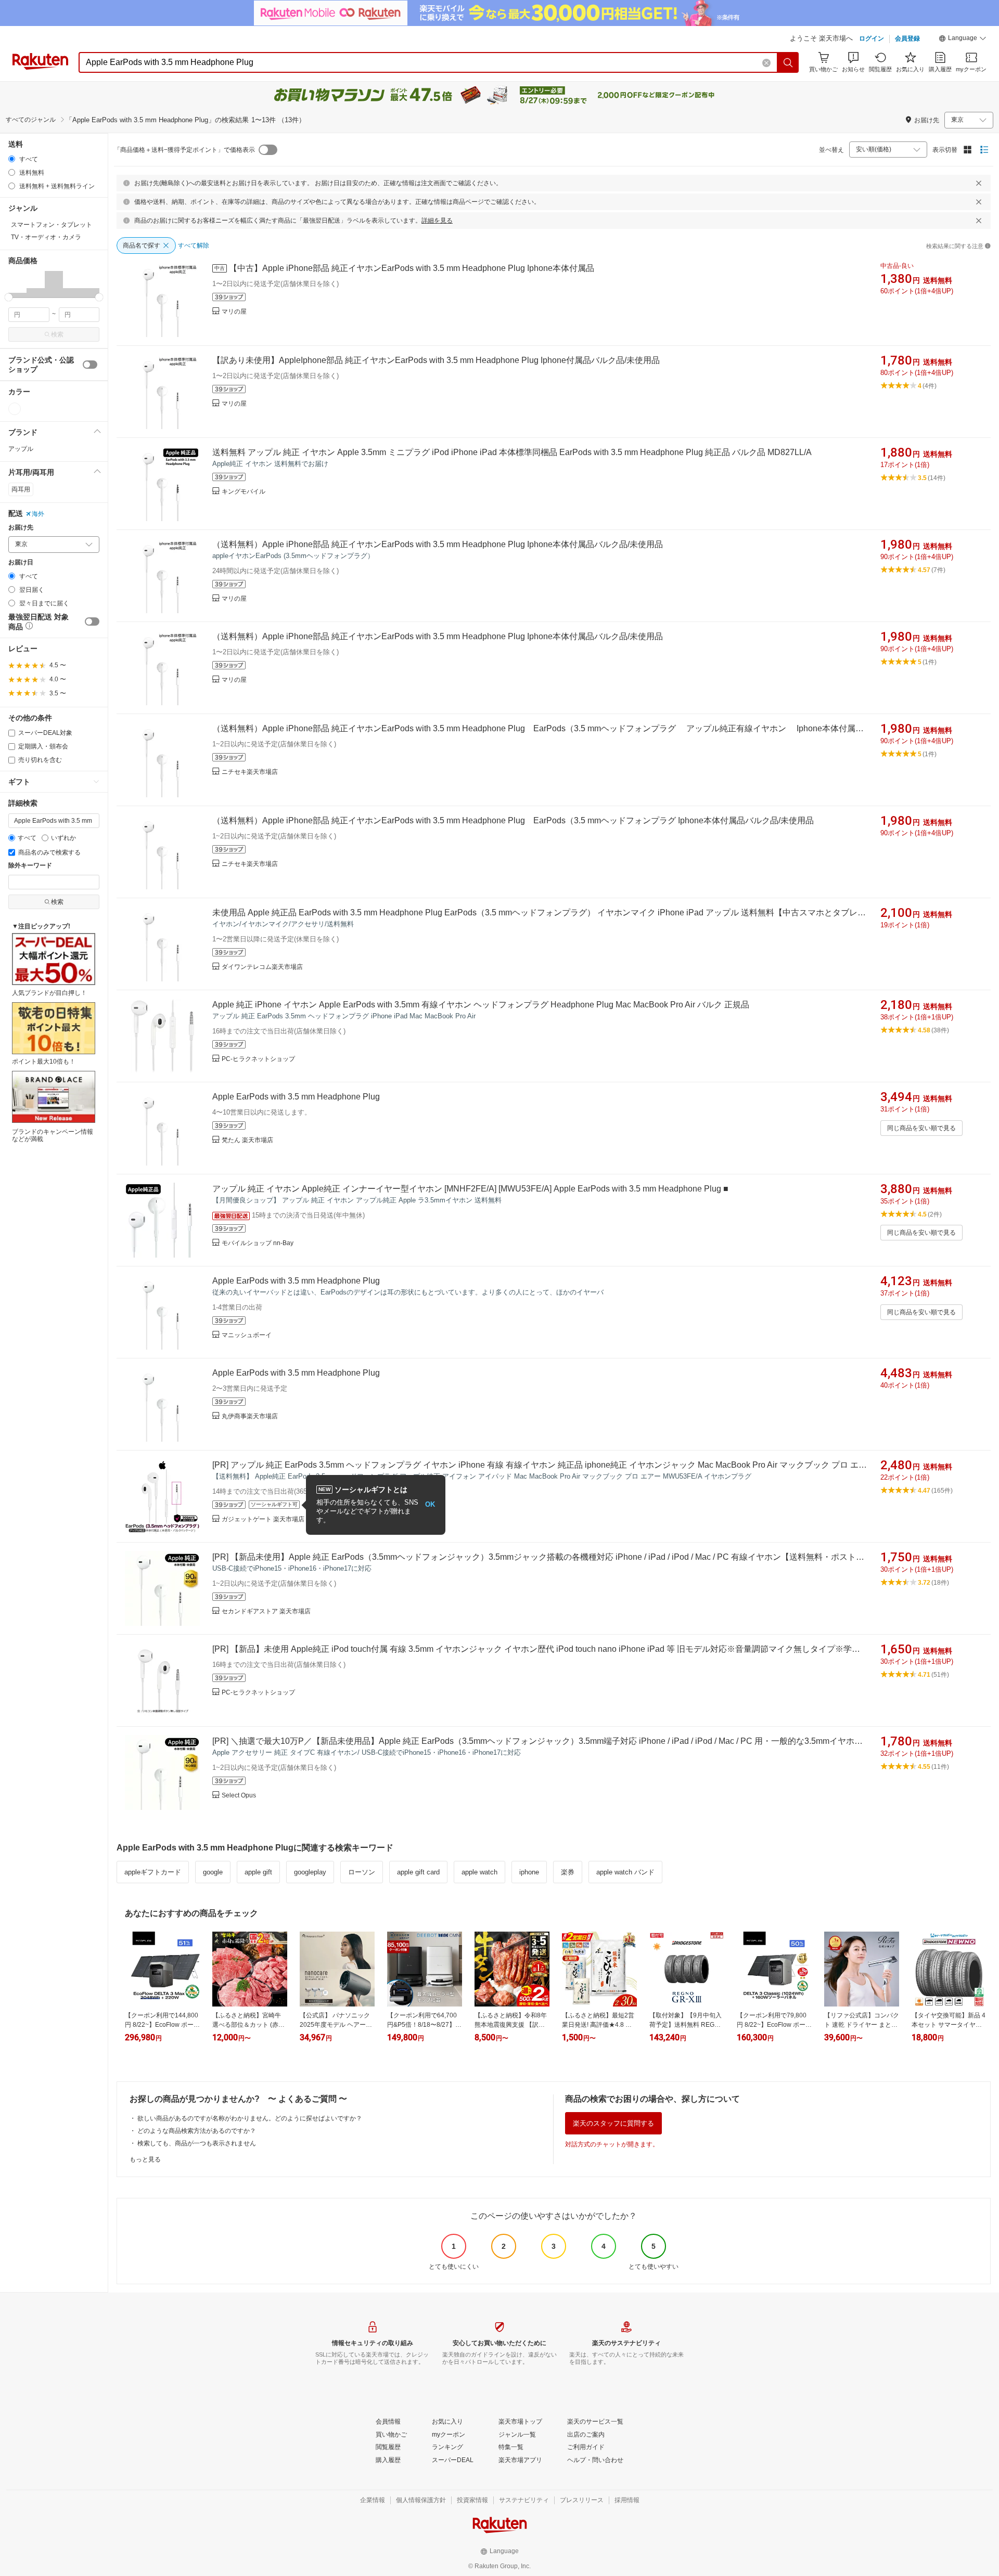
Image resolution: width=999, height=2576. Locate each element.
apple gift (258, 1872)
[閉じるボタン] (979, 183)
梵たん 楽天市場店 (247, 1140)
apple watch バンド (625, 1872)
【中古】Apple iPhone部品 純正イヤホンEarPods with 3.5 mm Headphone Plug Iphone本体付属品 (412, 268)
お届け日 (21, 562)
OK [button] (430, 1504)
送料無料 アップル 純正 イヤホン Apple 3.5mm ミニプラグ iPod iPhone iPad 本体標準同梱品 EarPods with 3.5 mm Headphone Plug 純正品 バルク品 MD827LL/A (512, 452)
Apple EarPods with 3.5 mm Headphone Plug (296, 1097)
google (213, 1872)
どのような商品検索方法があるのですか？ (197, 2131)
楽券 (568, 1872)
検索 (57, 334)
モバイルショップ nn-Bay (258, 1243)
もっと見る (145, 2159)
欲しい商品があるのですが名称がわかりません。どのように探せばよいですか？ (250, 2118)
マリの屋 (234, 312)
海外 (38, 514)
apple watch (479, 1872)
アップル (21, 449)
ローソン (362, 1872)
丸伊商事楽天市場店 (250, 1416)
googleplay (310, 1872)
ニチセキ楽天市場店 (250, 772)
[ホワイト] (15, 409)
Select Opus (239, 1795)
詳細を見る (437, 221)
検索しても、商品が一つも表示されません (197, 2143)
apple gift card (418, 1872)
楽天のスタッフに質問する (613, 2123)
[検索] (788, 62)
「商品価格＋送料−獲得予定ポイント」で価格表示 (184, 150)
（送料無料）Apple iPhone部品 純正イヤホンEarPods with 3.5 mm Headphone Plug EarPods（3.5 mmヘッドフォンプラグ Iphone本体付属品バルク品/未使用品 (513, 820)
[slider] (9, 297)
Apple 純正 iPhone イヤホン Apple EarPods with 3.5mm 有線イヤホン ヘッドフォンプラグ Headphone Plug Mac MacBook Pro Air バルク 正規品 (481, 1005)
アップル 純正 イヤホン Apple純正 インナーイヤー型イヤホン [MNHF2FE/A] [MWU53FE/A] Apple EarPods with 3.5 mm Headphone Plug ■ (470, 1189)
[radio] (12, 159)
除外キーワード (30, 866)
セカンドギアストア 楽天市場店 (266, 1611)
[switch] (90, 365)
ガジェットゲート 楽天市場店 (263, 1519)
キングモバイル (244, 491)
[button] (963, 40)
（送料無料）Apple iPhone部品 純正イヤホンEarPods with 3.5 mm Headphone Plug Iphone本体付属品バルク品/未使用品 (438, 544)
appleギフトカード (153, 1872)
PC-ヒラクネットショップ (258, 1059)
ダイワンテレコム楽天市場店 (262, 967)
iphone (529, 1872)
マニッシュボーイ (247, 1335)
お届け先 (21, 528)
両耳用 (21, 489)
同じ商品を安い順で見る (921, 1128)
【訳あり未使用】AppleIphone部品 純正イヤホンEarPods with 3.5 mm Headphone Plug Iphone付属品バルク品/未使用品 (436, 360)
